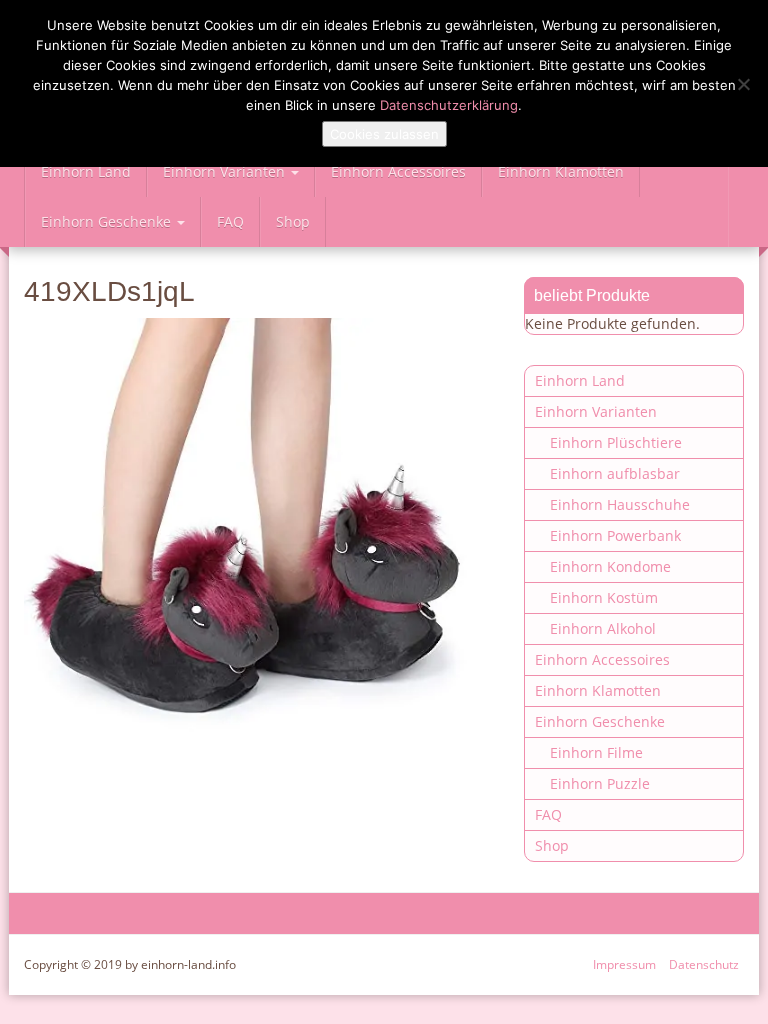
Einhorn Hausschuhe (620, 504)
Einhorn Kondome (610, 566)
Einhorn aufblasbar (615, 473)
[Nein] (743, 84)
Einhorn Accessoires (398, 171)
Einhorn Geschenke (108, 221)
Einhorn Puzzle (600, 783)
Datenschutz (704, 964)
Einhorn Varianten (226, 171)
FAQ (230, 221)
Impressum (624, 964)
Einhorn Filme (596, 752)
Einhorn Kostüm (604, 597)
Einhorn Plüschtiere (616, 442)
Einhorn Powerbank (615, 535)
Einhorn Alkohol (603, 628)
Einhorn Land (86, 171)
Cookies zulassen (384, 134)
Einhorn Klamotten (561, 171)
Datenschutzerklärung (449, 105)
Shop (293, 221)
